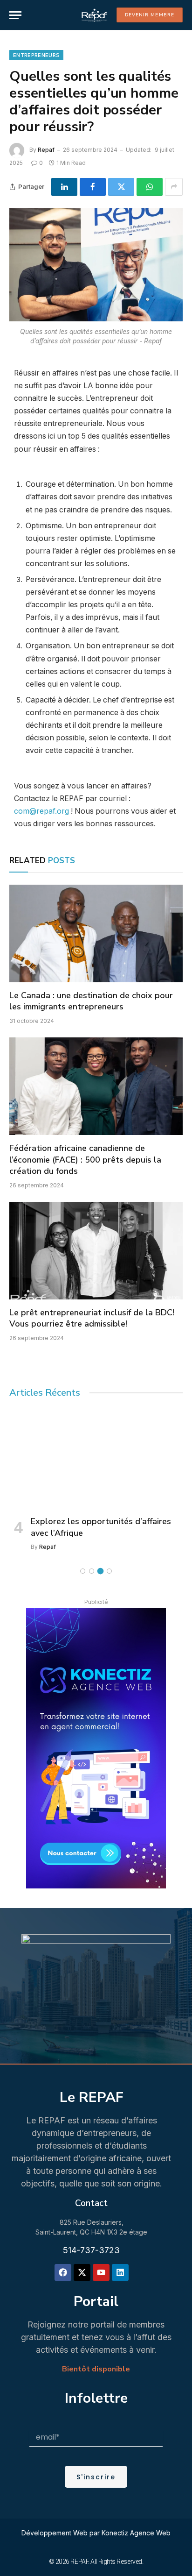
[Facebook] (63, 2272)
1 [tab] (83, 1571)
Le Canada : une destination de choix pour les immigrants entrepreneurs (91, 1001)
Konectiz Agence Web (136, 2533)
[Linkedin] (120, 2272)
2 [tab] (92, 1571)
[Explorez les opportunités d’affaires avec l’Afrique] (96, 1459)
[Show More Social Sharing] (174, 187)
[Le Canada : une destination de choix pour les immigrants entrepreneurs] (96, 933)
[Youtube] (101, 2272)
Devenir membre (150, 15)
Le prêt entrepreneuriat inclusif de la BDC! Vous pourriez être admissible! (92, 1318)
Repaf (46, 150)
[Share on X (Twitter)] (121, 187)
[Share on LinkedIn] (64, 187)
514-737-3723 (91, 2250)
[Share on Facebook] (93, 187)
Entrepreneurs (36, 55)
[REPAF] (94, 15)
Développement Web (55, 2533)
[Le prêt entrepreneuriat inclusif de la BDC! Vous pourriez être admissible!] (96, 1251)
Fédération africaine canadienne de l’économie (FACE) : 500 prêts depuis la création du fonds (85, 1160)
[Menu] (15, 15)
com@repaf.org (41, 811)
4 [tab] (109, 1571)
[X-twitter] (82, 2272)
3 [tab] (100, 1571)
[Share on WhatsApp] (150, 187)
